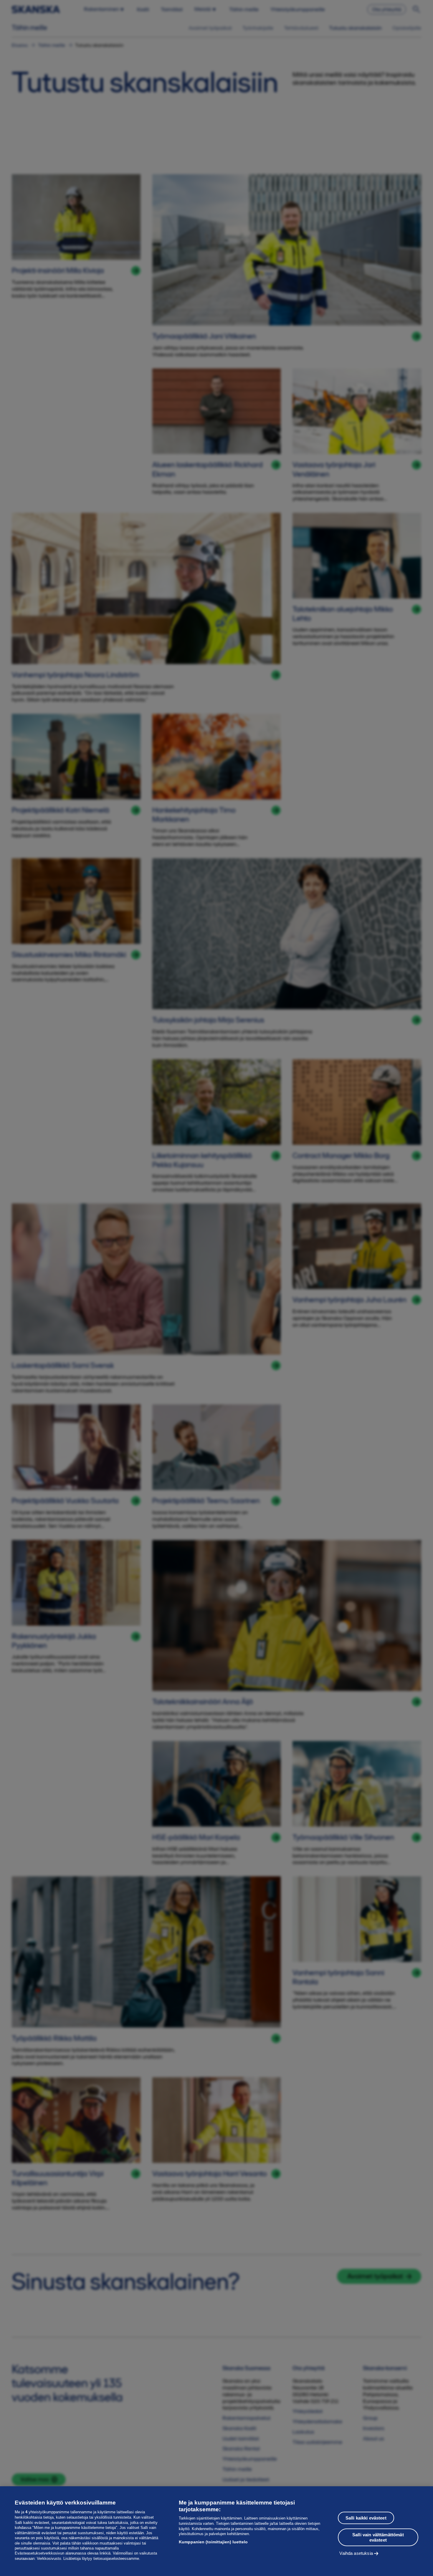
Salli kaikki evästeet (366, 2518)
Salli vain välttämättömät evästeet (378, 2537)
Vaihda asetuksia (356, 2553)
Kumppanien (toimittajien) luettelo (213, 2542)
